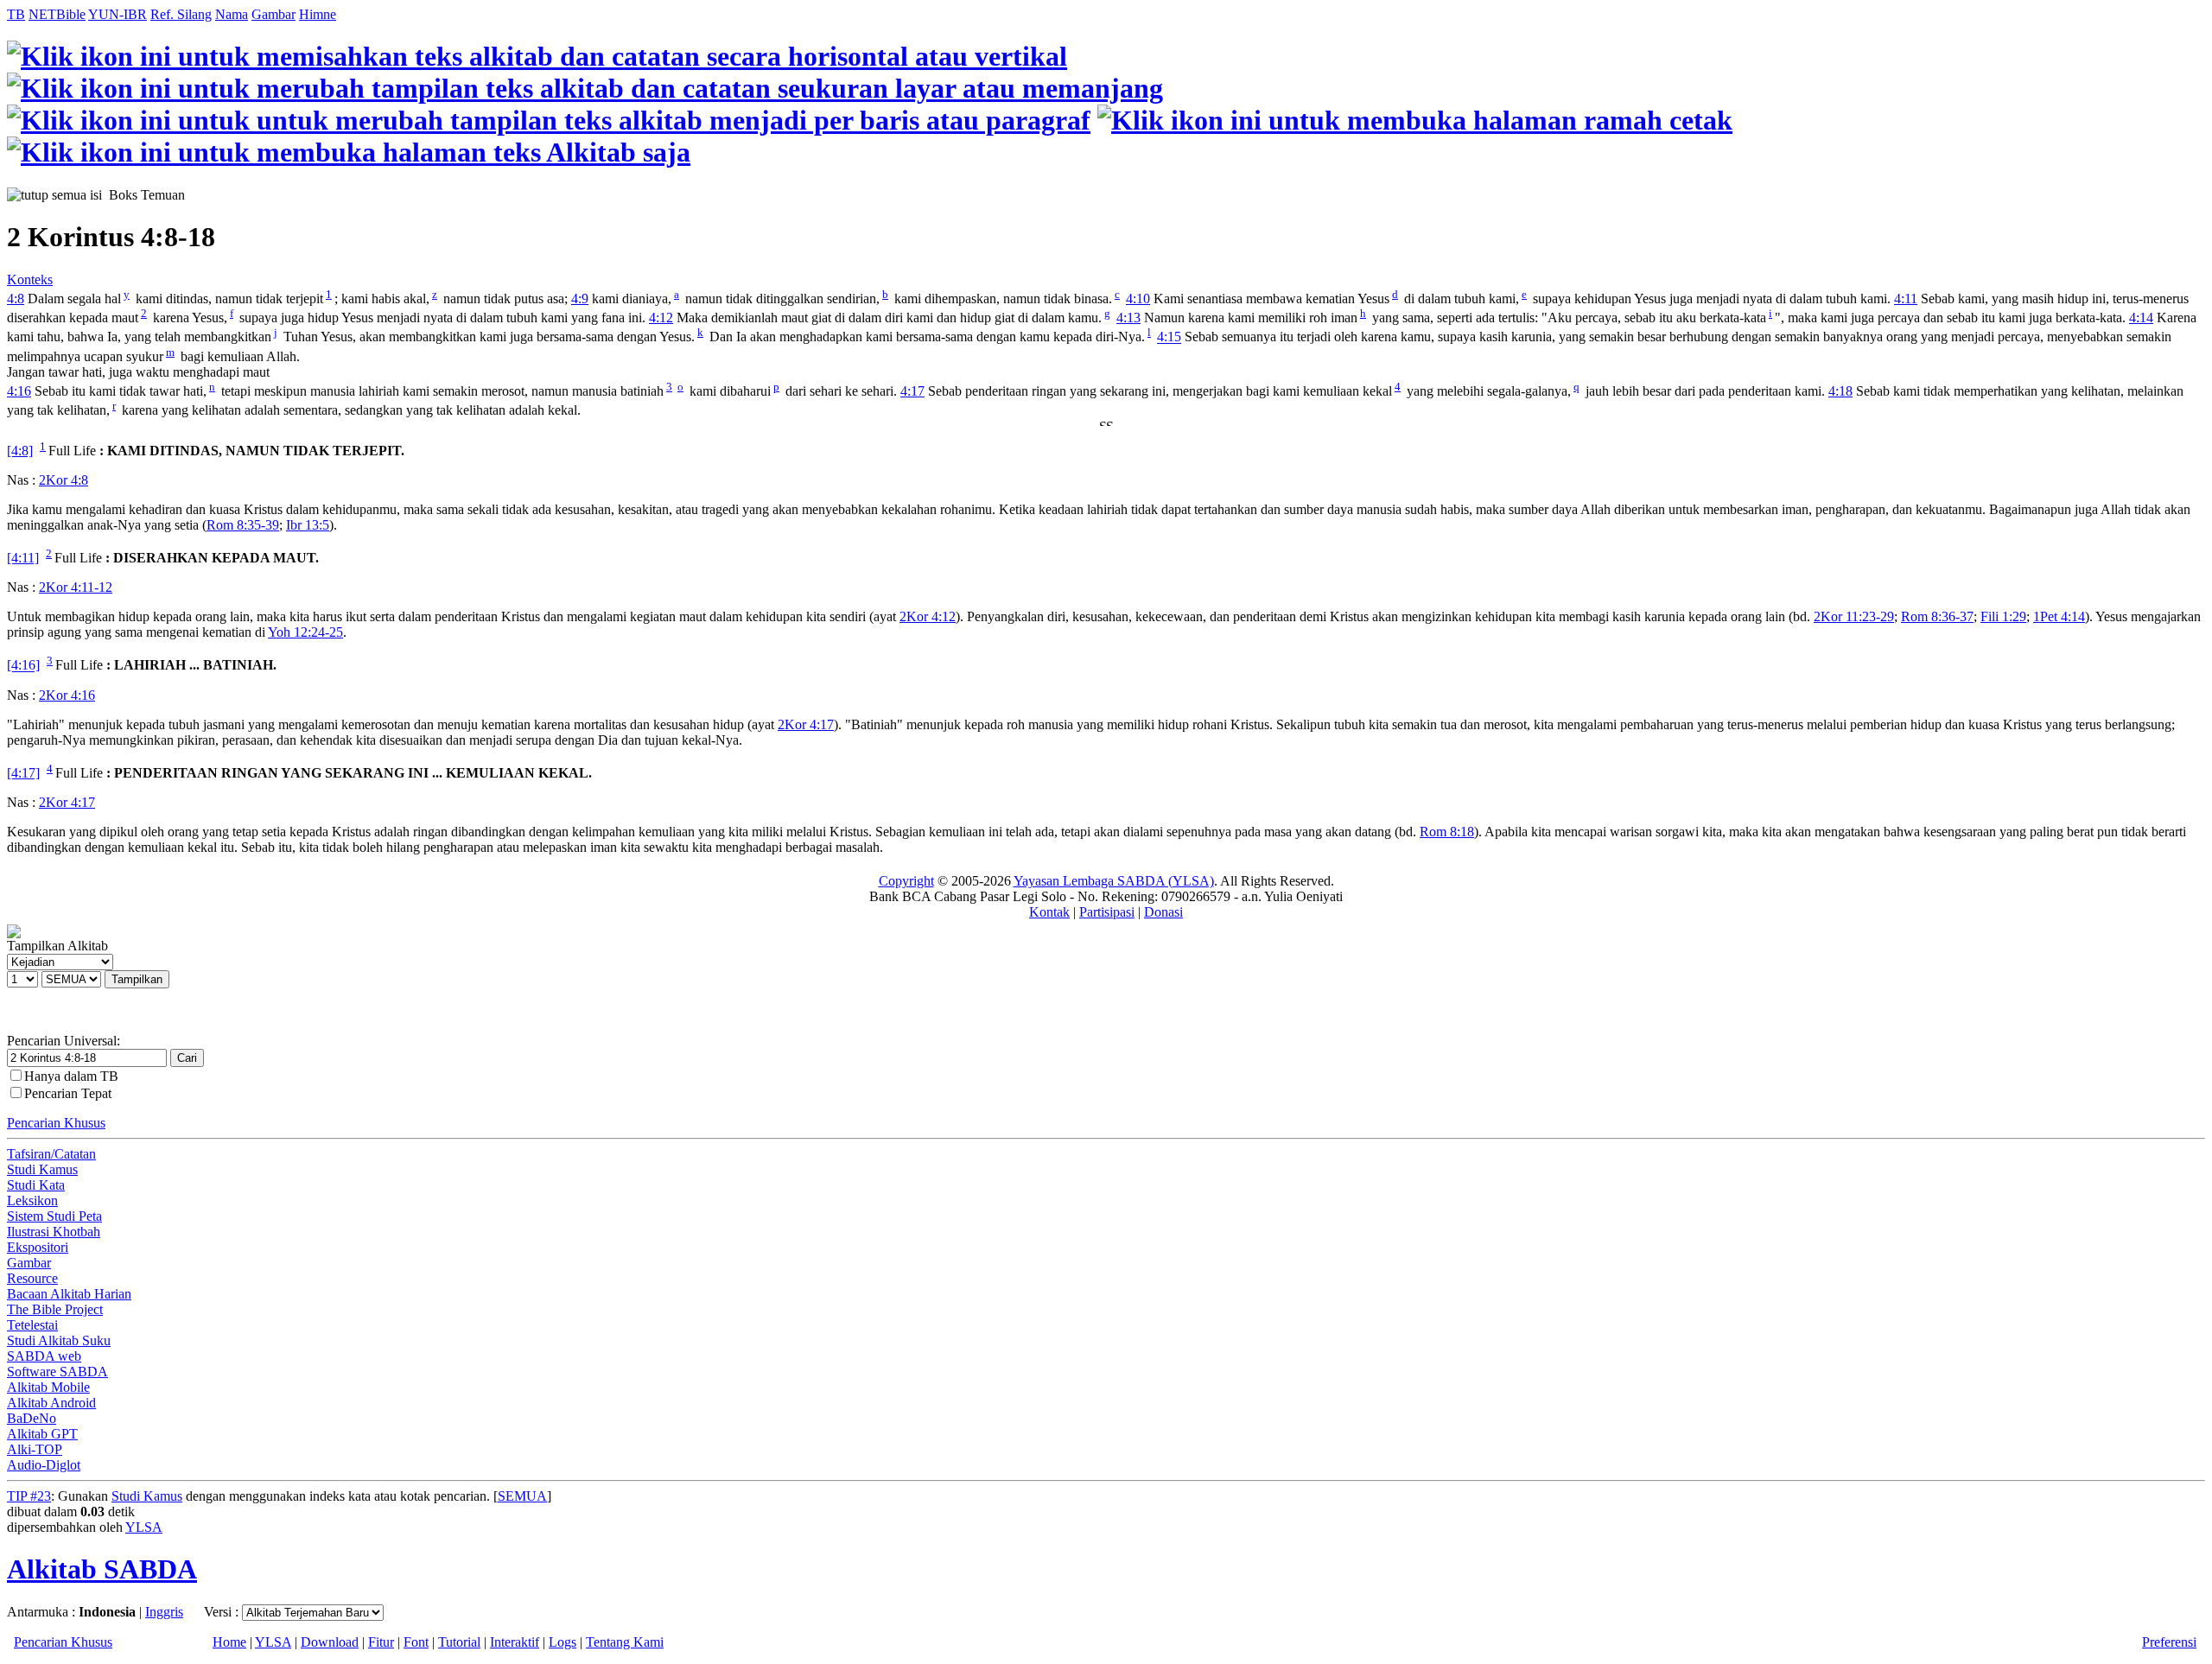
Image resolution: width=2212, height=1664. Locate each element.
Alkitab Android (51, 1403)
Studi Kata (36, 1185)
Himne (318, 14)
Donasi (1163, 912)
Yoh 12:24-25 (305, 632)
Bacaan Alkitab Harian (69, 1294)
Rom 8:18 (1447, 832)
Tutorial (459, 1642)
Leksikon (32, 1200)
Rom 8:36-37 (1937, 616)
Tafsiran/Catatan (51, 1154)
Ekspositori (38, 1247)
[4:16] (23, 666)
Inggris (164, 1612)
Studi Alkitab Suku (59, 1340)
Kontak (1049, 912)
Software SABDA (57, 1372)
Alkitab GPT (42, 1434)
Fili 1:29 (2003, 616)
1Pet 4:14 (2059, 616)
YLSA (144, 1527)
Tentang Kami (625, 1642)
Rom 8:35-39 (243, 525)
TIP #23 (29, 1496)
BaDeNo (32, 1418)
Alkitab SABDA (102, 1569)
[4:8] (20, 451)
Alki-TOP (35, 1449)
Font (416, 1642)
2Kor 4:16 (67, 695)
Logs (563, 1642)
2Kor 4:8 (64, 480)
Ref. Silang (181, 14)
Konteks (30, 279)
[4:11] (23, 558)
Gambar (273, 14)
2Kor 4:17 (806, 724)
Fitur (381, 1642)
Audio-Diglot (44, 1465)
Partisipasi (1107, 912)
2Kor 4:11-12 (76, 587)
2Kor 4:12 (928, 616)
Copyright (906, 881)
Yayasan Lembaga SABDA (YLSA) (1114, 881)
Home (229, 1642)
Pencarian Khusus (56, 1123)
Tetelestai (32, 1325)
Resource (32, 1278)
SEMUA (522, 1496)
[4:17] (23, 773)
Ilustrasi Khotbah (54, 1232)
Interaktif (515, 1642)
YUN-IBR (118, 14)
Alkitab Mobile (48, 1387)
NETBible (57, 14)
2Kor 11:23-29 (1854, 616)
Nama (232, 14)
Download (330, 1642)
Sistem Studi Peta (54, 1216)
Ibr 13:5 (308, 525)
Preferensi (2169, 1642)
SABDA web (44, 1356)
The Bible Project (55, 1309)
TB (16, 14)
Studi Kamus (42, 1169)
